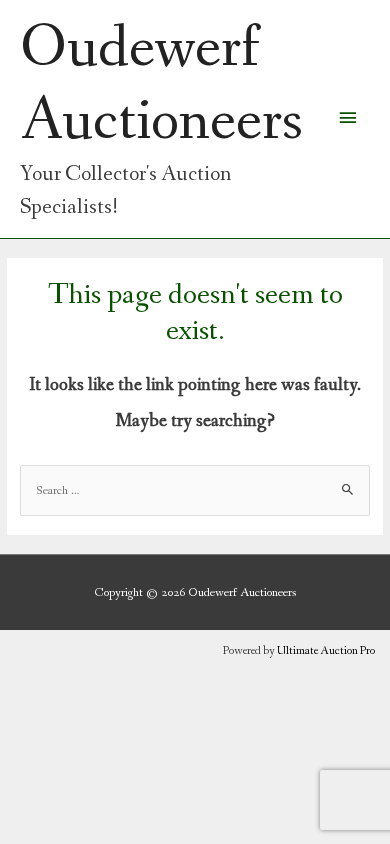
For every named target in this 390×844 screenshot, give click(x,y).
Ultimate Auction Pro (326, 651)
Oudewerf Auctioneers (161, 85)
